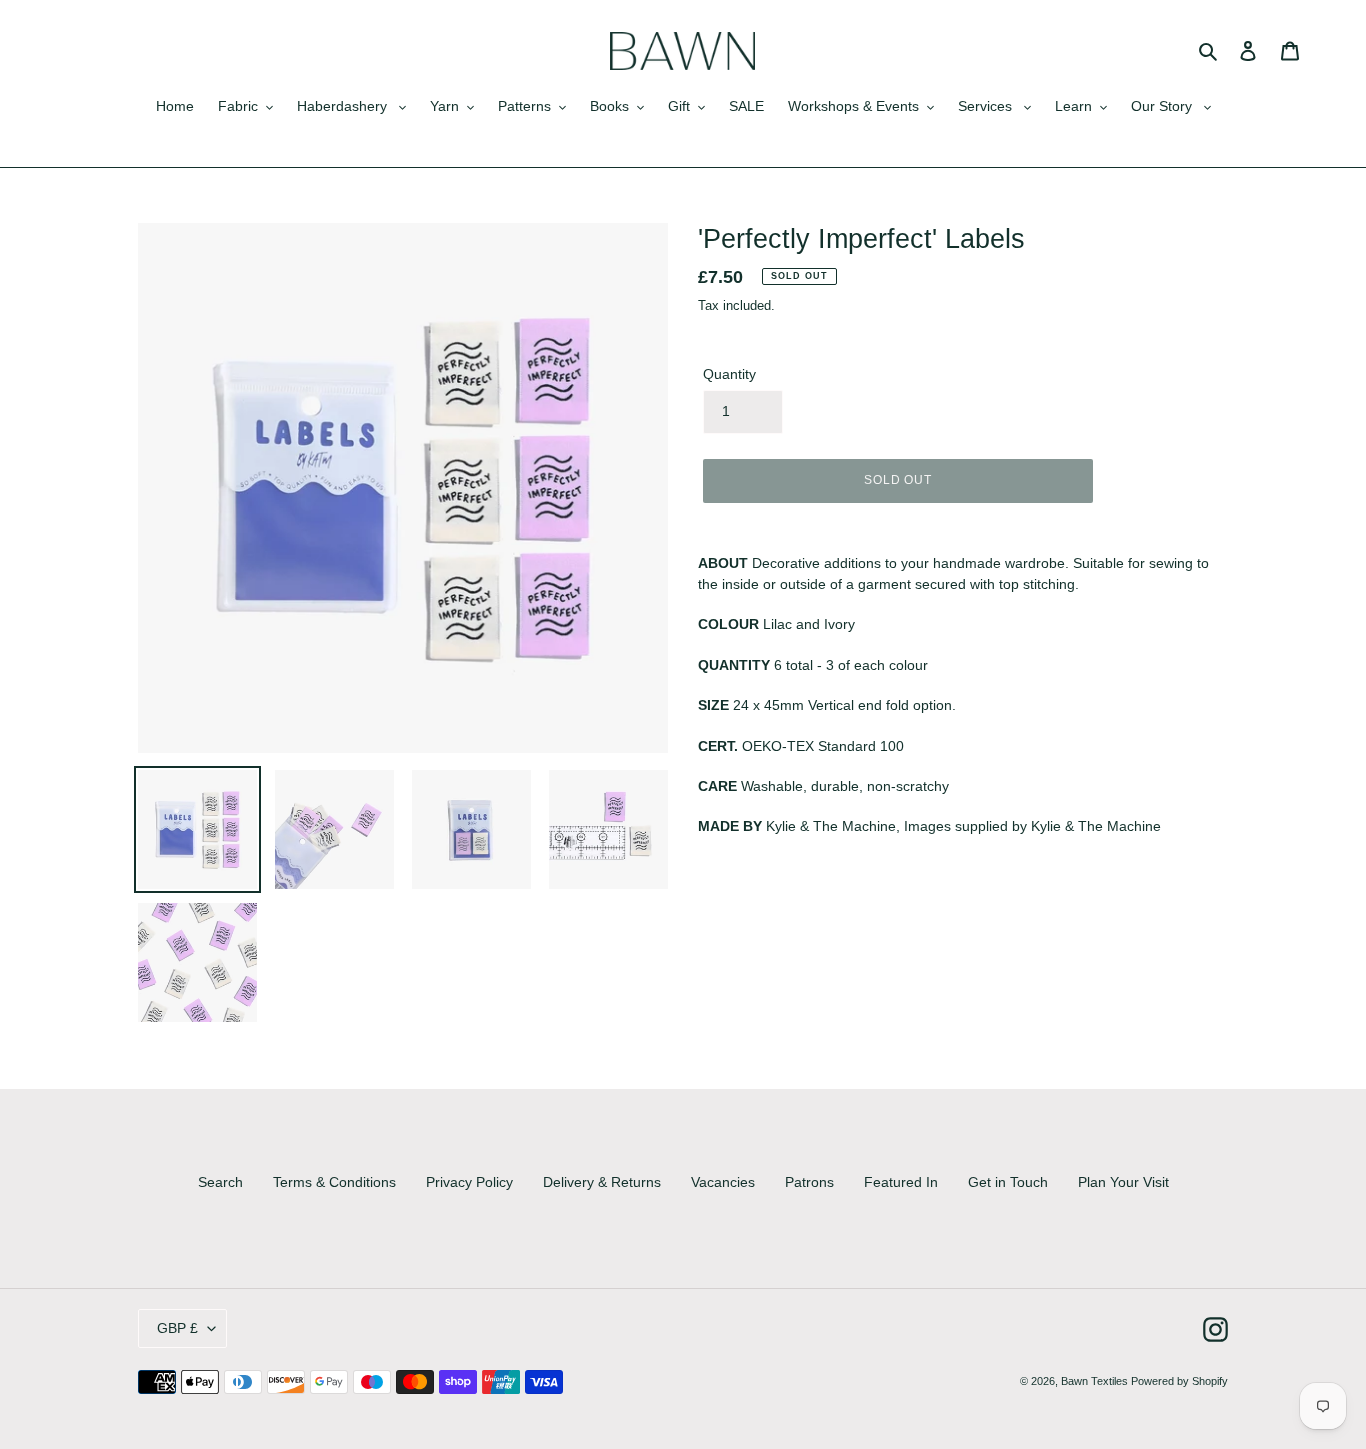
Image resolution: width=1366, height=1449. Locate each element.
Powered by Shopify (1179, 1381)
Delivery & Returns (602, 1182)
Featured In (901, 1182)
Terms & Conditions (334, 1182)
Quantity (729, 374)
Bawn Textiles (1096, 1381)
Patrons (809, 1182)
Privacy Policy (469, 1182)
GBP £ (177, 1328)
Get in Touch (1008, 1182)
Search (220, 1182)
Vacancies (723, 1182)
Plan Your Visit (1123, 1182)
